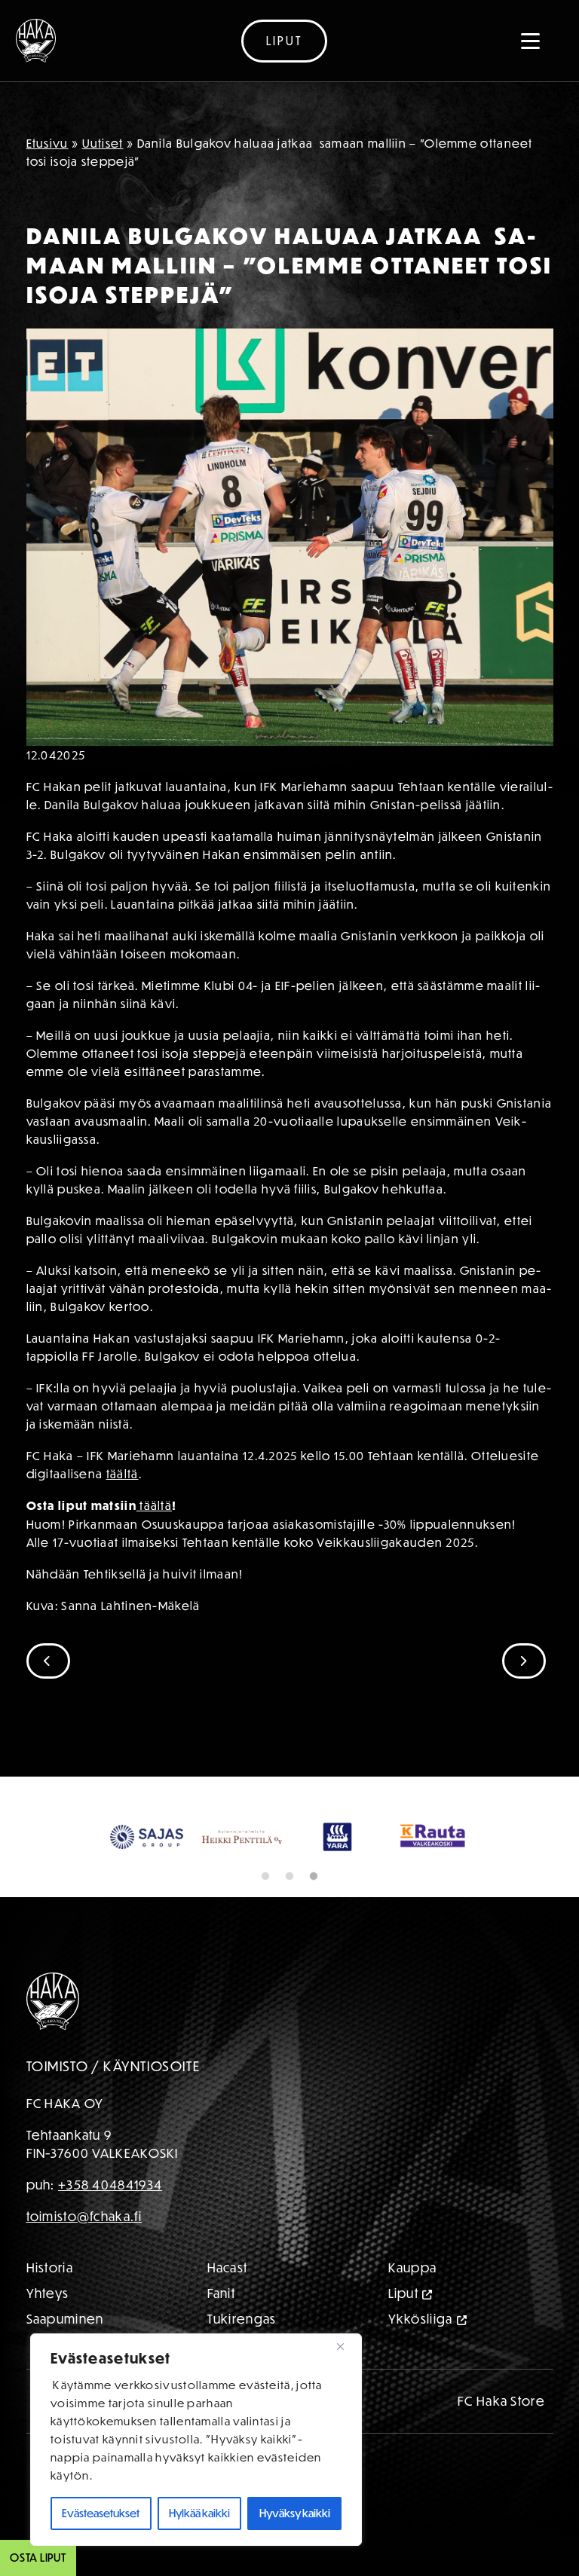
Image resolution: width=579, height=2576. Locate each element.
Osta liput (38, 2558)
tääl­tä (123, 1474)
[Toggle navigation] (531, 41)
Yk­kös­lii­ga (421, 2359)
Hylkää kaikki (199, 2513)
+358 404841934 (110, 2225)
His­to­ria (50, 2308)
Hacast (228, 2308)
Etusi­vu (47, 143)
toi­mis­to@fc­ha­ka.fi (84, 2257)
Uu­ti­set (103, 143)
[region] (196, 2440)
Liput (284, 41)
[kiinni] (346, 2346)
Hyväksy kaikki (295, 2513)
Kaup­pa (413, 2308)
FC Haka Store (501, 2442)
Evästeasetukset (101, 2513)
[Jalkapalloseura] (36, 41)
